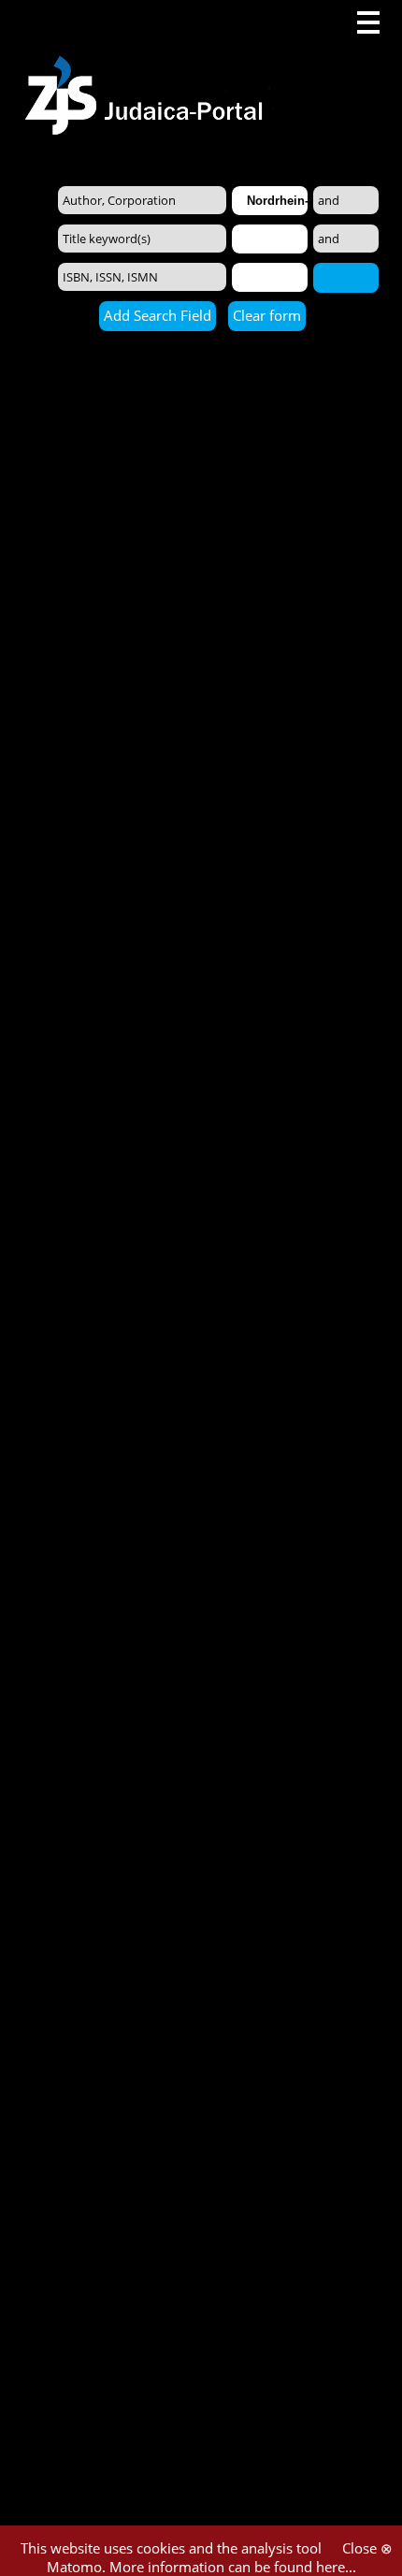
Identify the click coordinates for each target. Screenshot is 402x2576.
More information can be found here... (233, 2567)
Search (346, 277)
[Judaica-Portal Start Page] (149, 68)
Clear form (267, 315)
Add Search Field (158, 315)
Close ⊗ (367, 2548)
